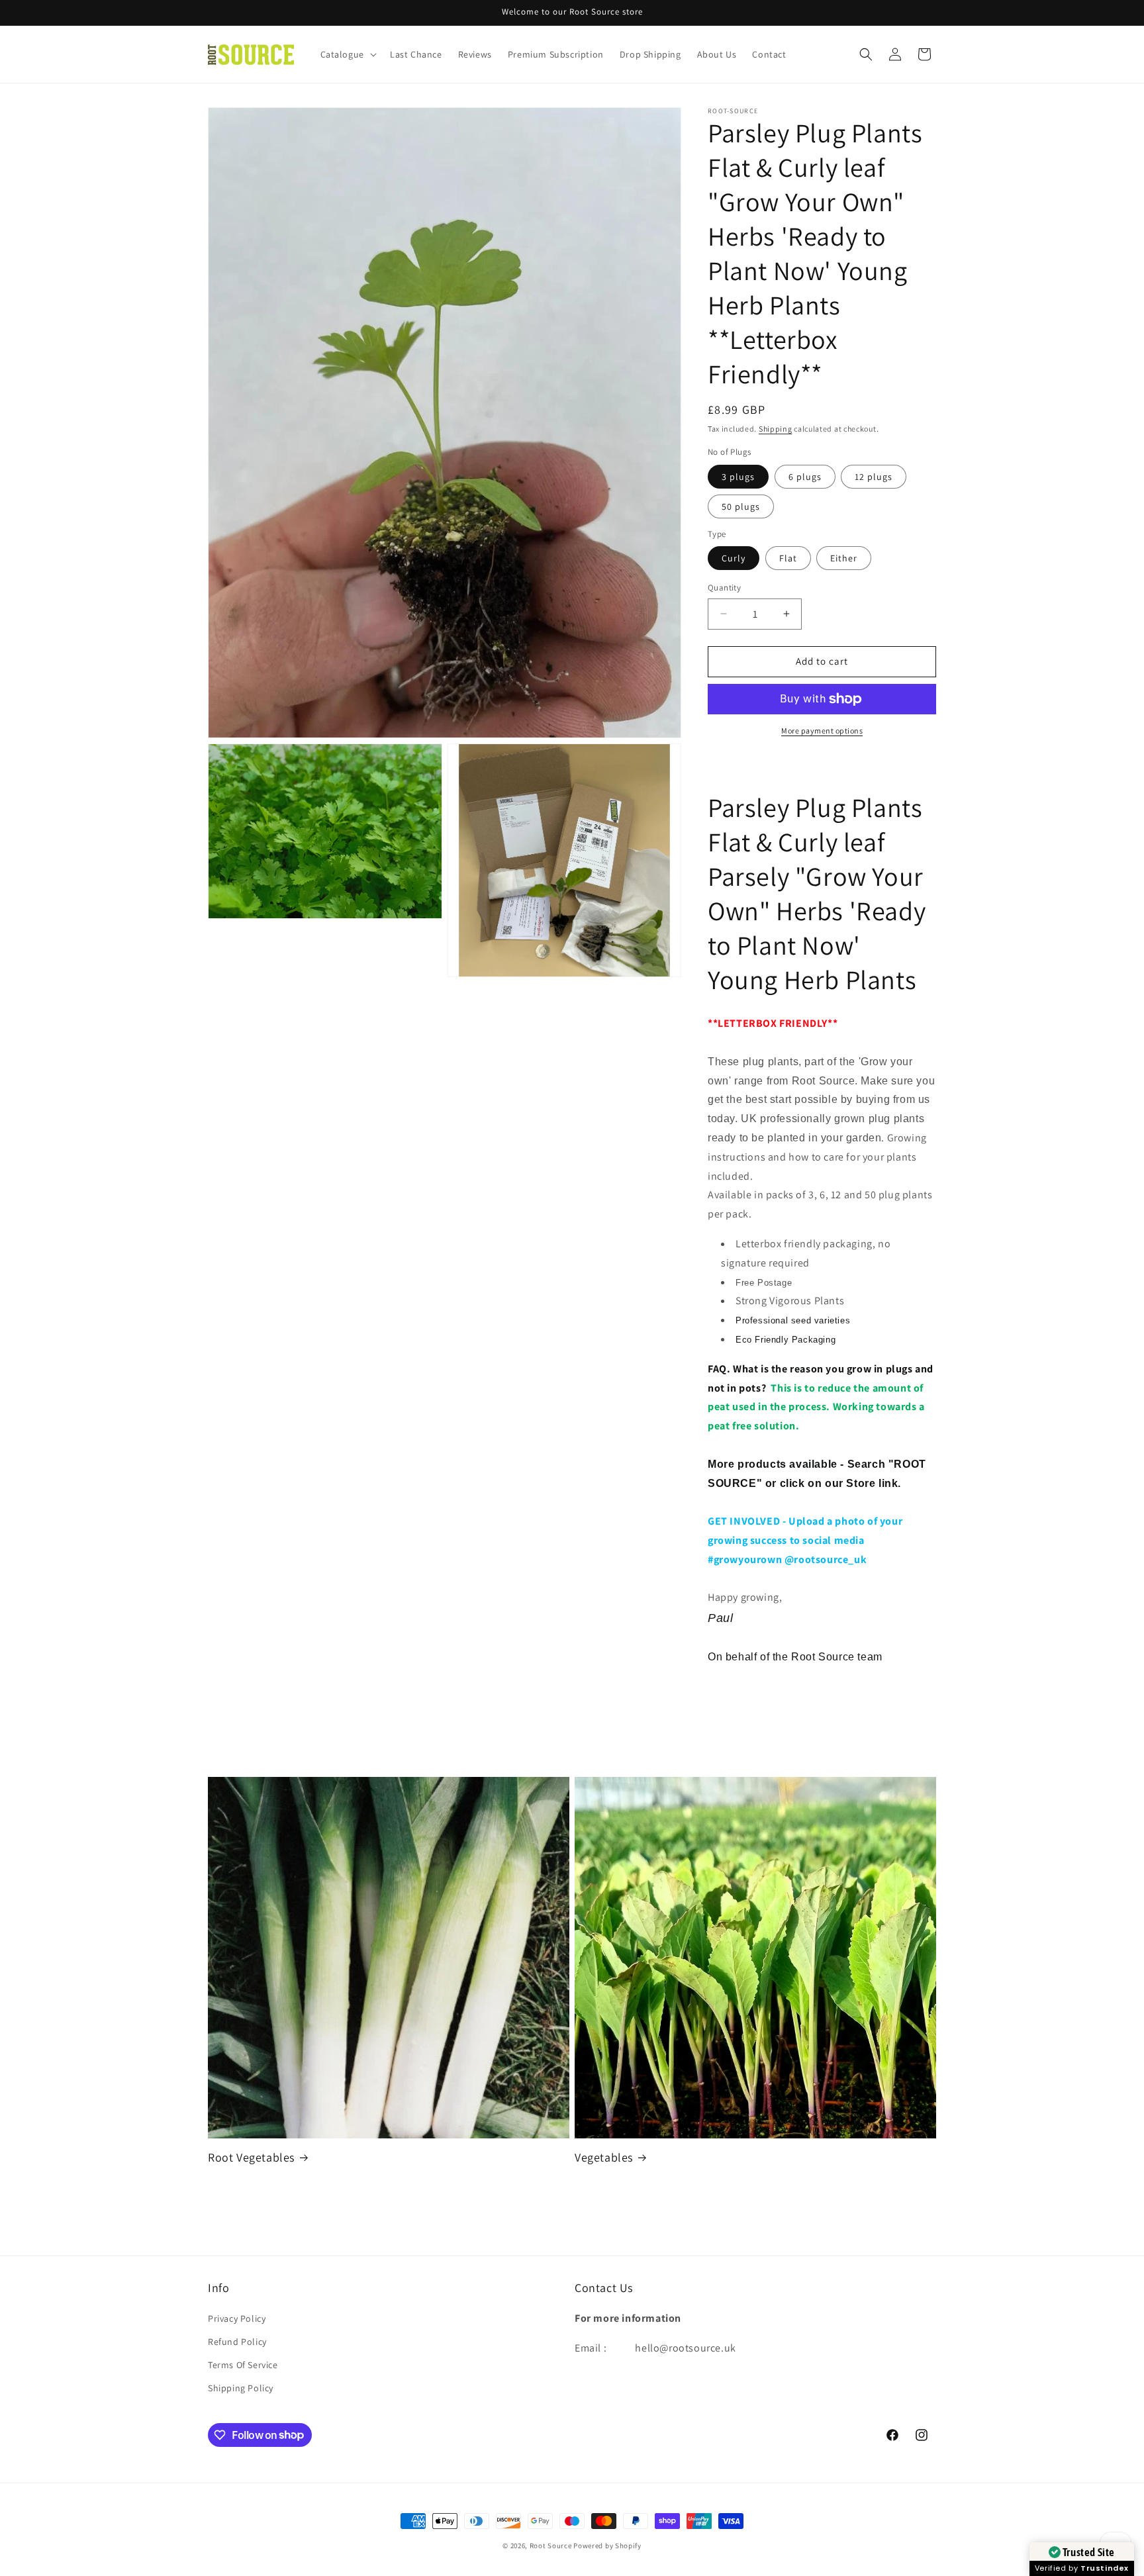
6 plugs (805, 477)
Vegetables (604, 2157)
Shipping (776, 429)
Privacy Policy (237, 2318)
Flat (788, 558)
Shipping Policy (241, 2388)
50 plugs (741, 506)
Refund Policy (237, 2342)
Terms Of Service (243, 2365)
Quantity (724, 588)
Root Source (551, 2546)
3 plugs (738, 477)
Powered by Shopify (607, 2546)
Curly (734, 558)
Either (844, 558)
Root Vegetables (251, 2157)
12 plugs (874, 477)
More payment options (822, 731)
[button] (347, 54)
